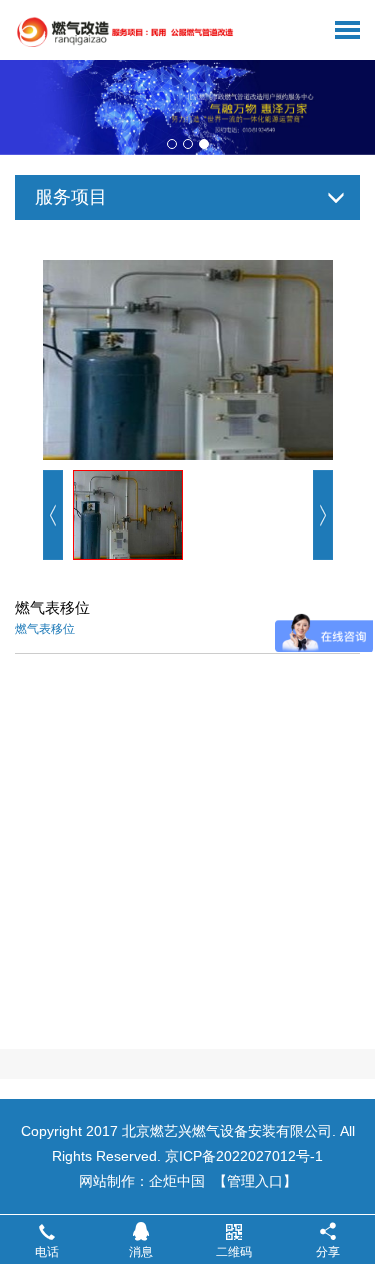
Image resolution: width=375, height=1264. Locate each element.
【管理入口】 (255, 1181)
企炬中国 (177, 1181)
